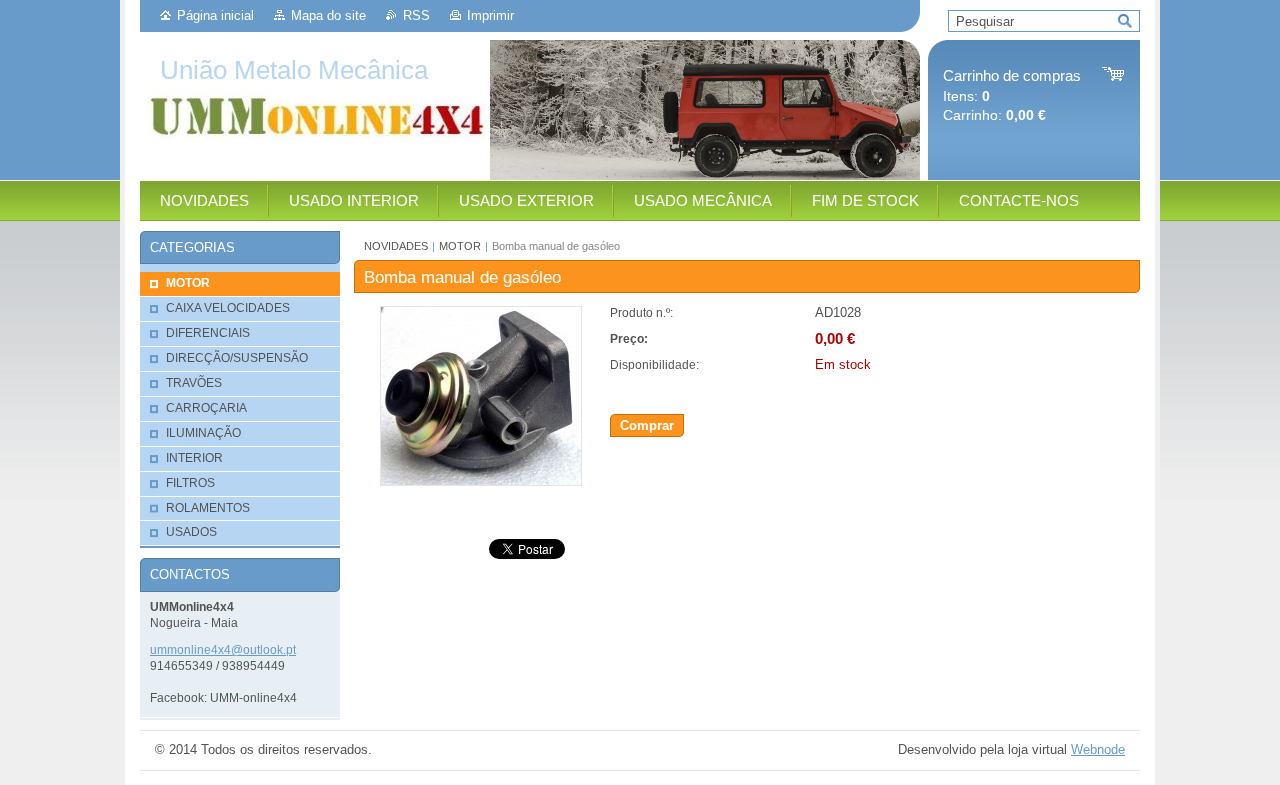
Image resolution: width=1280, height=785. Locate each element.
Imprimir (490, 15)
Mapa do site (328, 15)
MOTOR (460, 246)
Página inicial (215, 15)
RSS (416, 15)
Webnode (1098, 749)
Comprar (647, 425)
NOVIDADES (396, 246)
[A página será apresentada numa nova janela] (481, 481)
